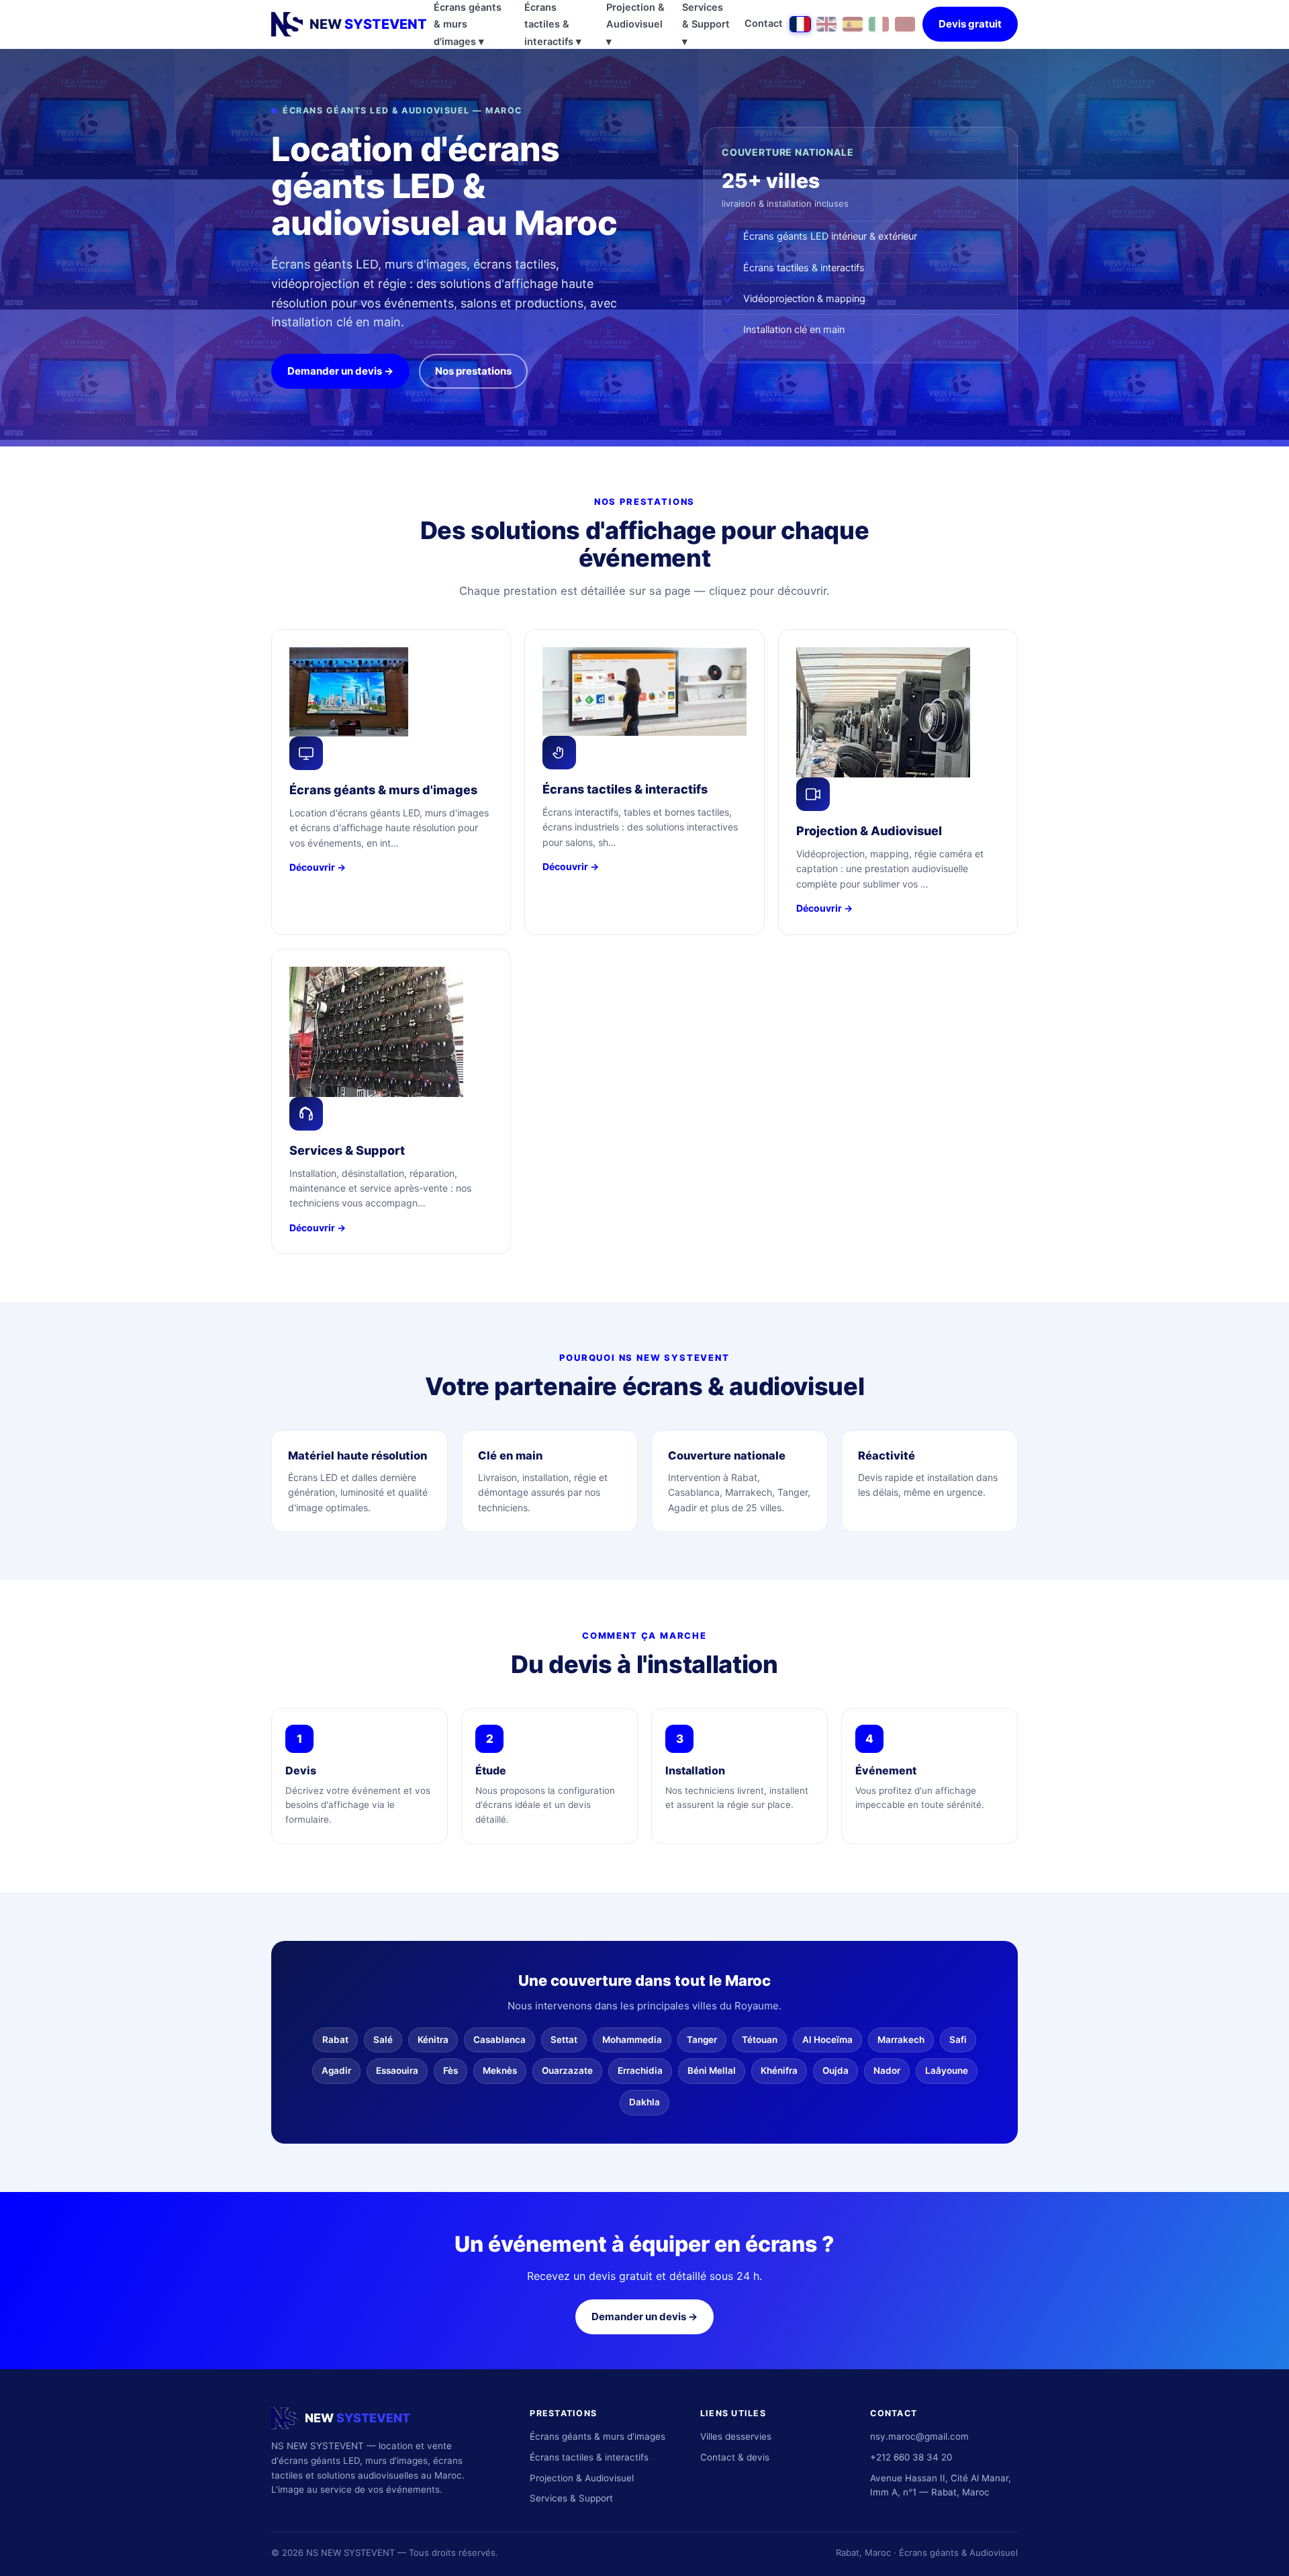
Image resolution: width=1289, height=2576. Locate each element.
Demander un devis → (340, 371)
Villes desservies (736, 2436)
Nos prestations (473, 371)
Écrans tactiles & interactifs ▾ (553, 25)
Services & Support (571, 2498)
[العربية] (905, 24)
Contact (764, 23)
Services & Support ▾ (706, 25)
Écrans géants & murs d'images (598, 2436)
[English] (826, 24)
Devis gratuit (970, 24)
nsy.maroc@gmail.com (919, 2436)
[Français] (800, 24)
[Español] (853, 24)
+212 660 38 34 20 (911, 2457)
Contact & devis (735, 2457)
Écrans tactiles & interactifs (589, 2457)
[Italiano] (879, 24)
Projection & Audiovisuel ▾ (635, 25)
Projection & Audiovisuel (582, 2478)
